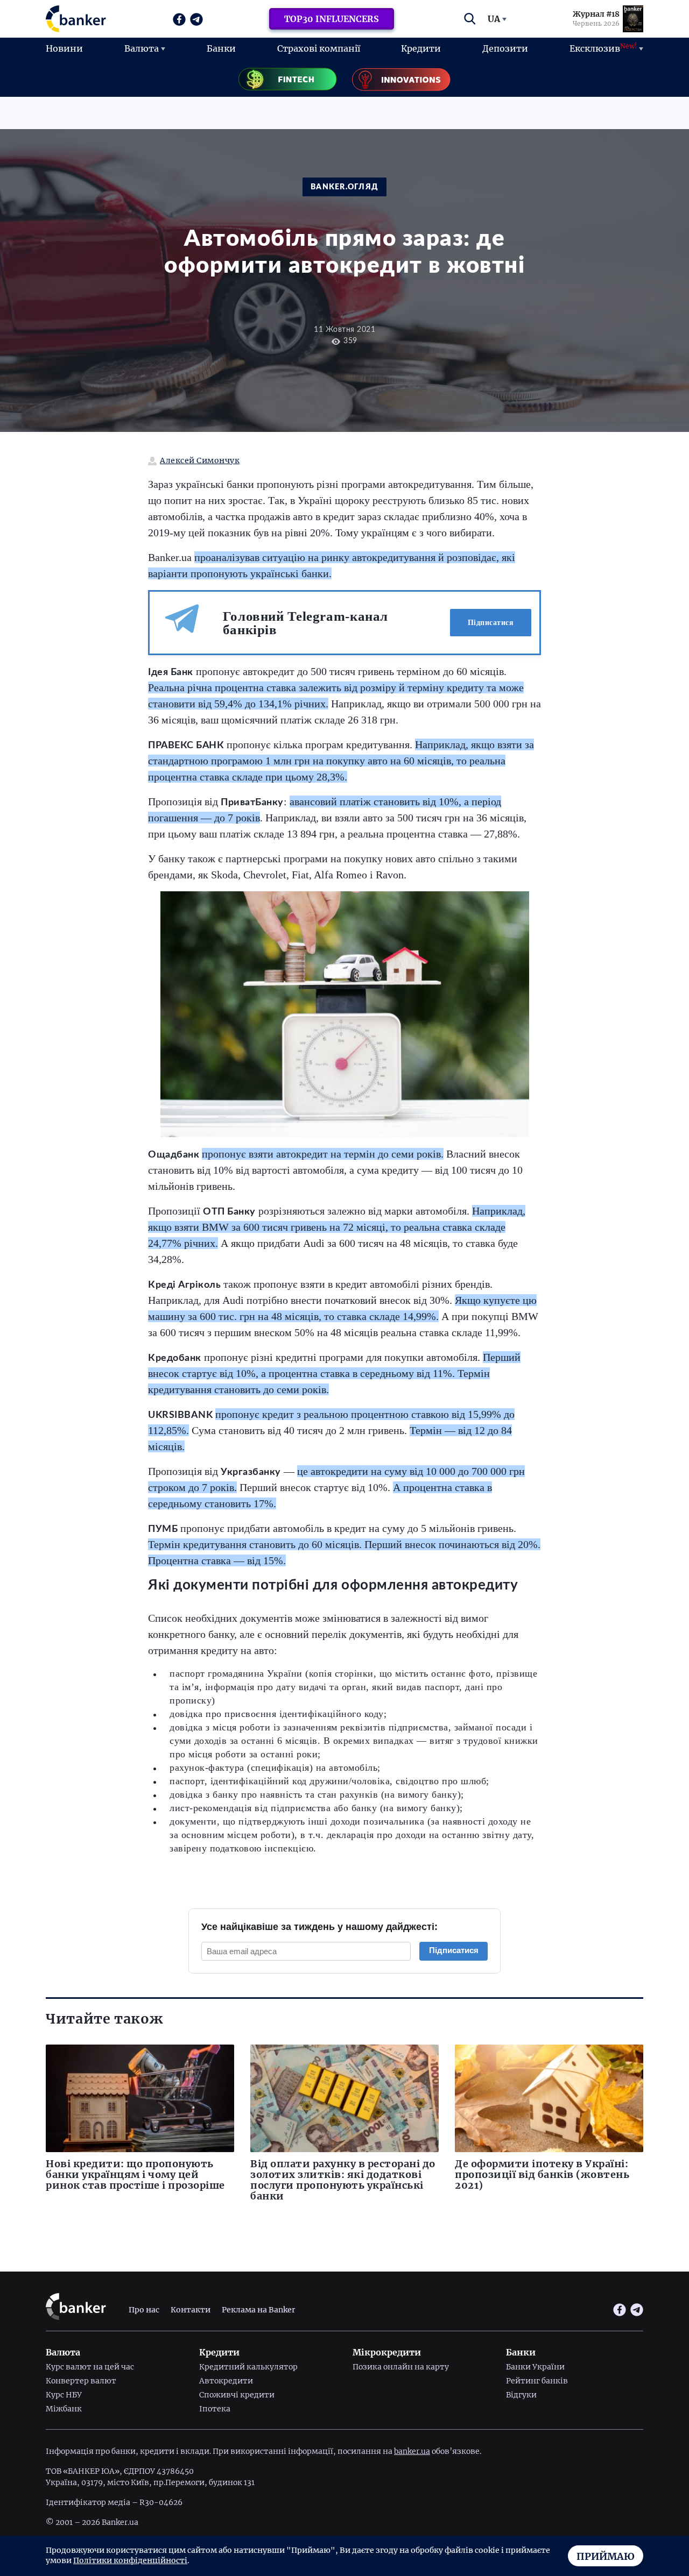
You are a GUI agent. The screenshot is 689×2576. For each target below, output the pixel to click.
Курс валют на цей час (90, 2367)
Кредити (421, 48)
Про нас (144, 2309)
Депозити (505, 48)
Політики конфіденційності (130, 2560)
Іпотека (215, 2409)
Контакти (191, 2309)
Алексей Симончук (200, 461)
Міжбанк (64, 2409)
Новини (64, 48)
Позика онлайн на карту (401, 2367)
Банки (221, 48)
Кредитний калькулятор (248, 2367)
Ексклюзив (603, 48)
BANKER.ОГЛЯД (344, 187)
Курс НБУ (64, 2395)
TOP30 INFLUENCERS (332, 19)
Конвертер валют (81, 2381)
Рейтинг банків (537, 2381)
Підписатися (491, 623)
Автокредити (226, 2381)
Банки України (535, 2367)
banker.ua (412, 2451)
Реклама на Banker (258, 2309)
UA (494, 19)
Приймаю (606, 2556)
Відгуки (521, 2395)
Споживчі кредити (237, 2395)
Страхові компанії (319, 48)
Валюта (142, 48)
